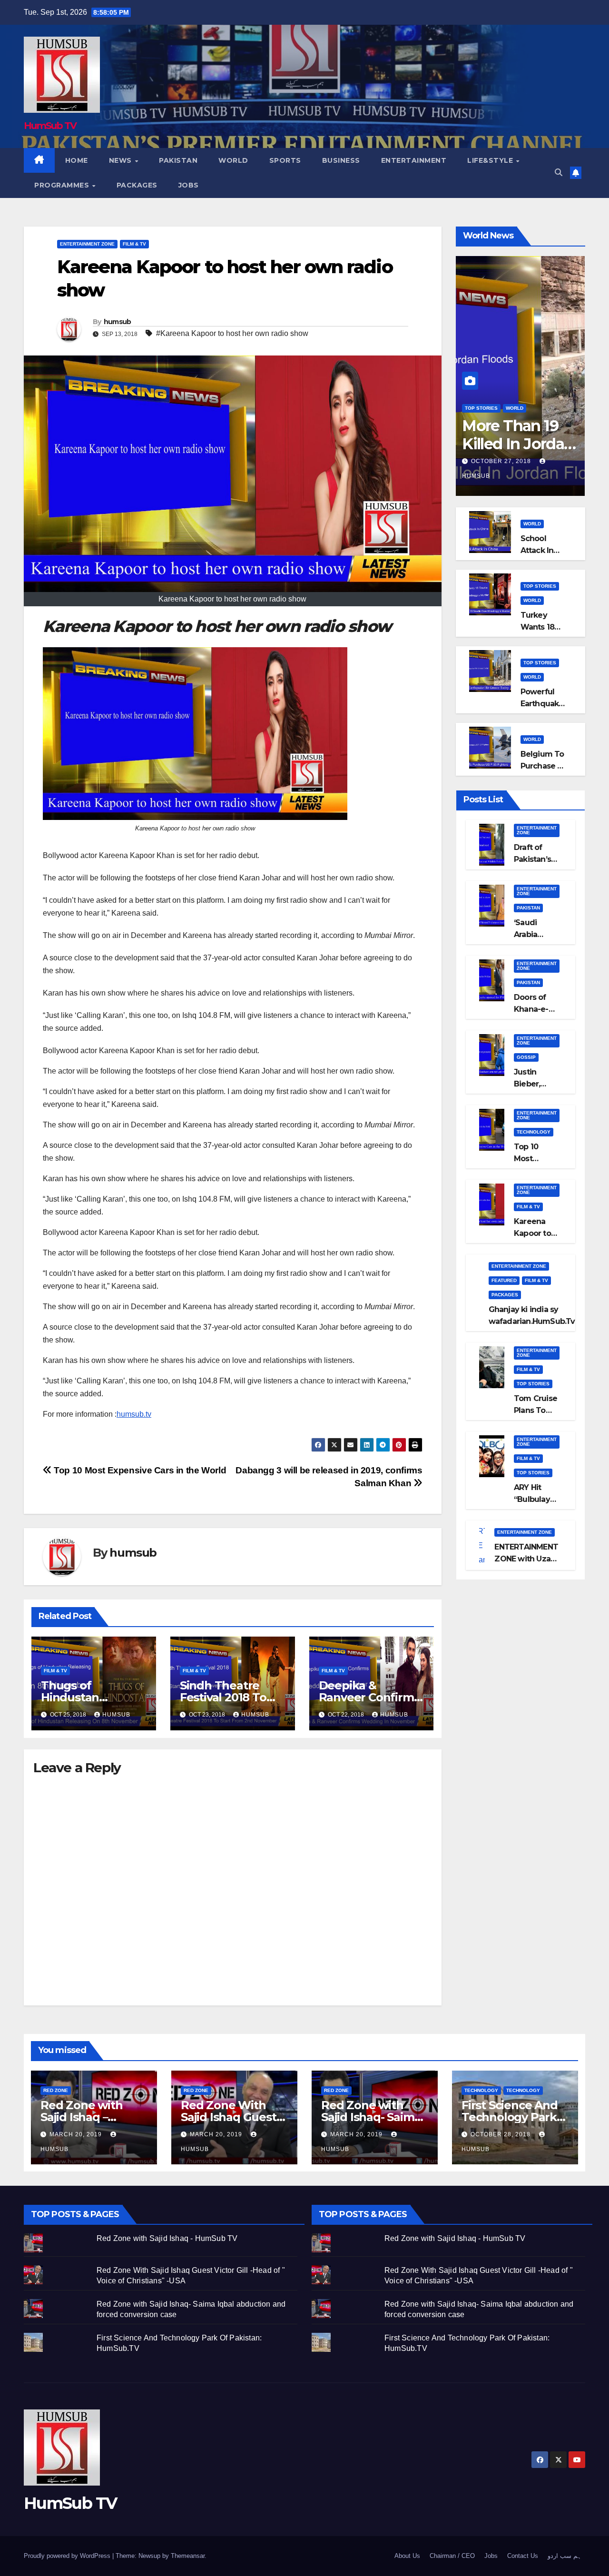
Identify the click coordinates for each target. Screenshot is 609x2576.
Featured (504, 1280)
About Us (407, 2556)
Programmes (63, 185)
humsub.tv (134, 1414)
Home (77, 160)
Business (341, 160)
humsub (118, 322)
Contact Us (523, 2556)
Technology (534, 1132)
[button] (559, 173)
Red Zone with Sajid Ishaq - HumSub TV (167, 2238)
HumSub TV (50, 126)
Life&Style (491, 160)
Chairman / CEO (452, 2556)
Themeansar (188, 2556)
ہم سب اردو (565, 2556)
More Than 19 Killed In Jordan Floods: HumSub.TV (518, 453)
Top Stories (481, 408)
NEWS (122, 160)
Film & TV (134, 244)
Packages (137, 185)
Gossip (526, 1057)
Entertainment (414, 160)
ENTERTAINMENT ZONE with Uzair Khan (526, 1559)
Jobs (189, 185)
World (233, 160)
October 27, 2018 (502, 461)
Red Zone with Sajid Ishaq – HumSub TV (81, 2117)
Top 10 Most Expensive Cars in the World (139, 1470)
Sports (285, 160)
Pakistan (178, 160)
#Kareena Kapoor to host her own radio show (232, 333)
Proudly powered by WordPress (68, 2556)
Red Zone (56, 2090)
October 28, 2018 (501, 2134)
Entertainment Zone (87, 244)
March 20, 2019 (77, 2134)
